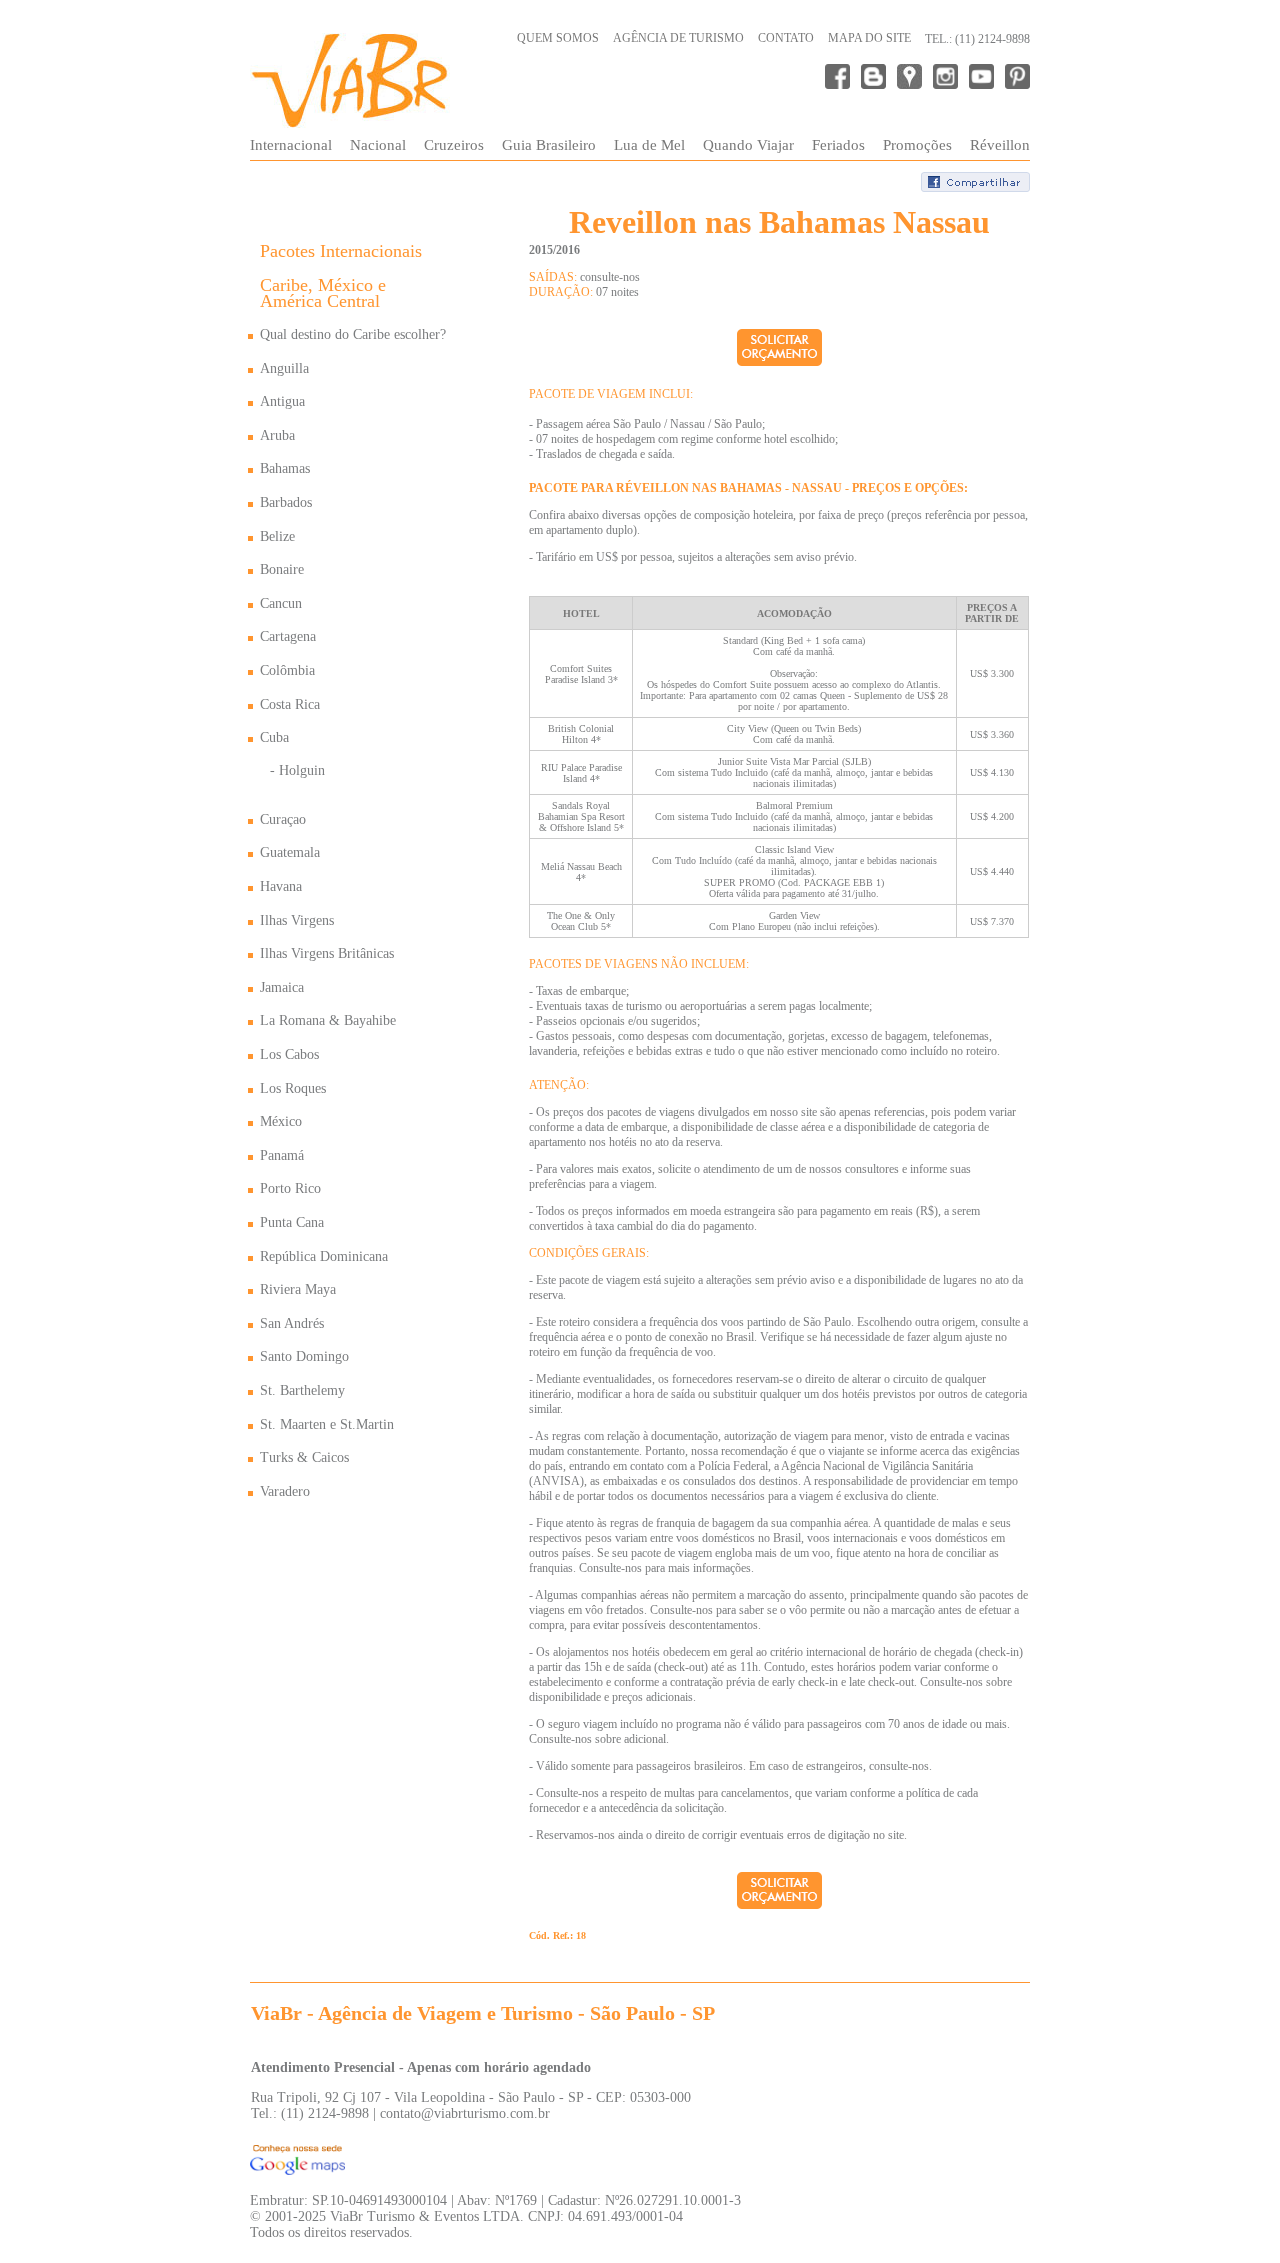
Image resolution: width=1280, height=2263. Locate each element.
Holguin (302, 770)
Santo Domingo (304, 1356)
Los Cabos (289, 1054)
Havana (281, 886)
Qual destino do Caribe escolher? (353, 334)
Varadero (285, 1491)
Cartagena (288, 636)
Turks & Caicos (304, 1457)
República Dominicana (324, 1256)
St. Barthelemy (302, 1390)
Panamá (282, 1155)
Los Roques (293, 1088)
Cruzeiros (454, 145)
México (281, 1121)
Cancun (281, 603)
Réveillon (1000, 145)
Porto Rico (290, 1188)
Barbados (286, 502)
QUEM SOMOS (558, 38)
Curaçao (283, 819)
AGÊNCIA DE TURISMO (678, 38)
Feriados (838, 145)
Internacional (291, 145)
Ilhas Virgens (297, 920)
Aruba (277, 435)
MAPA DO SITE (869, 38)
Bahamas (285, 468)
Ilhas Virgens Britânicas (327, 953)
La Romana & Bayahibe (328, 1020)
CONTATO (786, 38)
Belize (277, 536)
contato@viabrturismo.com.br (465, 2113)
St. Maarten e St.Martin (327, 1424)
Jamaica (282, 987)
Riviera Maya (298, 1289)
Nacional (378, 145)
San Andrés (292, 1323)
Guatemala (290, 852)
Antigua (282, 401)
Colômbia (287, 670)
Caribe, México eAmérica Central (323, 293)
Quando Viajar (748, 145)
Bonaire (282, 569)
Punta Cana (292, 1222)
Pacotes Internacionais (341, 251)
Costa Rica (290, 704)
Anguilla (284, 368)
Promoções (917, 145)
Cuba (274, 737)
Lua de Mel (649, 145)
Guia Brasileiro (549, 145)
